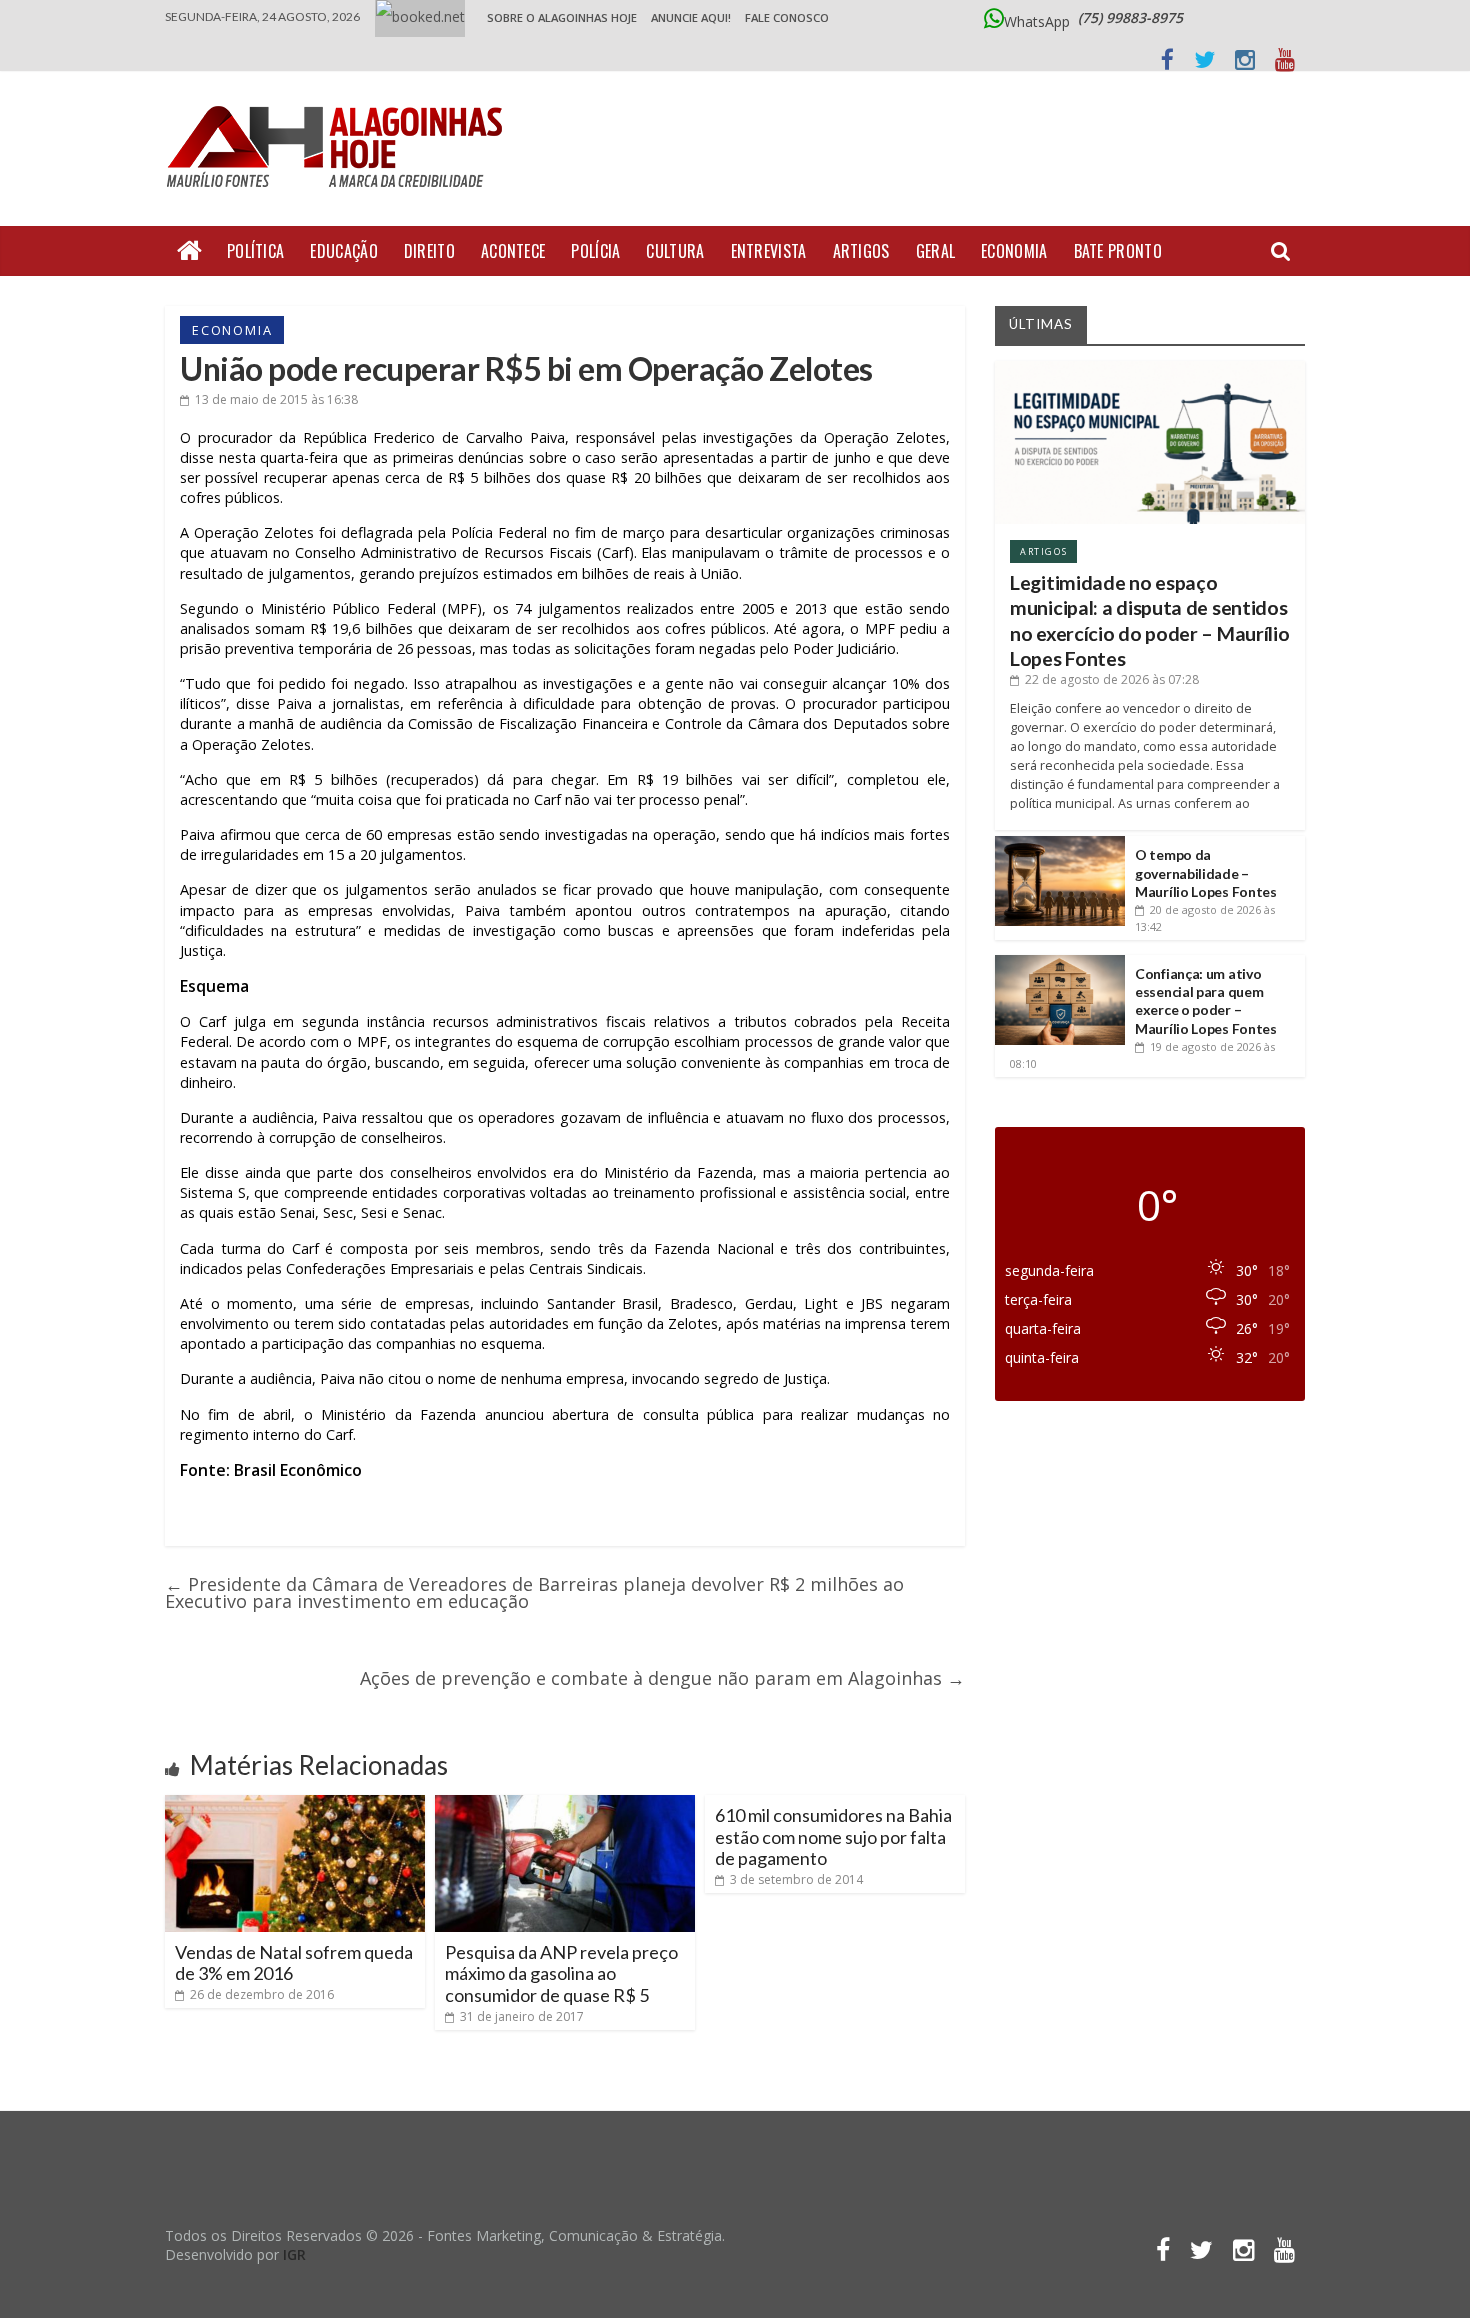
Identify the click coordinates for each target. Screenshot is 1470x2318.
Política (255, 251)
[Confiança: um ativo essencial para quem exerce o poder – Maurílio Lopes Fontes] (1060, 962)
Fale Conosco (787, 17)
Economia (1014, 251)
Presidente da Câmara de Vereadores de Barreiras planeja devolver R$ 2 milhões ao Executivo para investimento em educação (534, 1592)
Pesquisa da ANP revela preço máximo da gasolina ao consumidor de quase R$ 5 (561, 1973)
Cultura (675, 251)
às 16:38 (276, 399)
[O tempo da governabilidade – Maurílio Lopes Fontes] (1060, 843)
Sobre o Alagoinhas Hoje (562, 17)
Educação (343, 251)
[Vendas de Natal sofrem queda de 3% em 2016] (295, 1803)
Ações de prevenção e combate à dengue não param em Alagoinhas (662, 1678)
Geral (936, 251)
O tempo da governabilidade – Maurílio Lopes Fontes (1206, 872)
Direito (429, 251)
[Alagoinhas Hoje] (340, 99)
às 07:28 (1112, 679)
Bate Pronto (1118, 251)
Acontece (513, 251)
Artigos (861, 251)
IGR (294, 2254)
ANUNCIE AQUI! (691, 17)
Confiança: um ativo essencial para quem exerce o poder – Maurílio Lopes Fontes (1206, 1001)
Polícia (595, 251)
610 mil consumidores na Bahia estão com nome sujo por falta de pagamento (833, 1836)
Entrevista (769, 251)
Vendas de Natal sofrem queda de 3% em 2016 (294, 1963)
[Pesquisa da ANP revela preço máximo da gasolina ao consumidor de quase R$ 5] (565, 1803)
